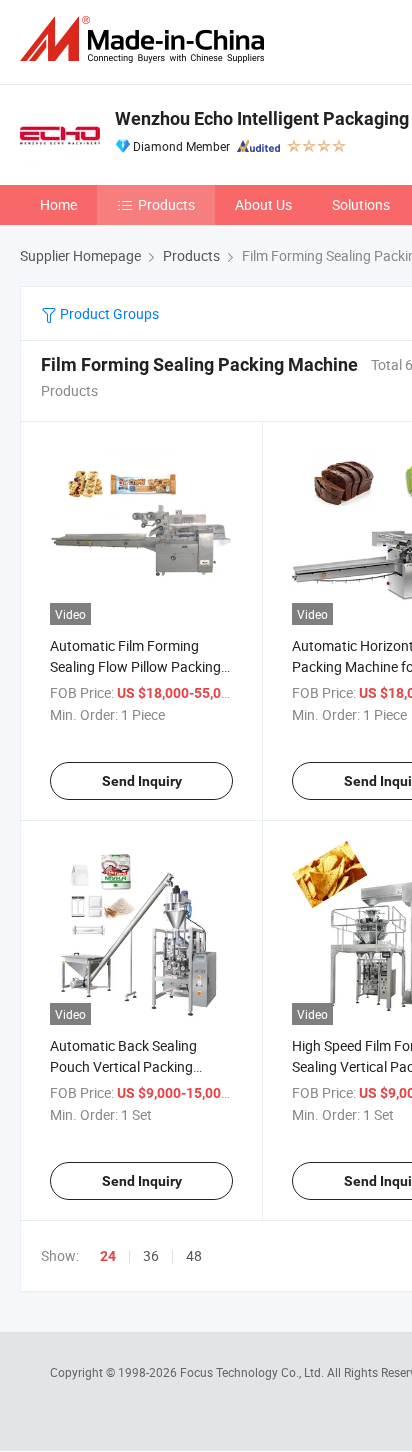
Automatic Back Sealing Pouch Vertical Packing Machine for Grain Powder (131, 1066)
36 (151, 1255)
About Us (263, 204)
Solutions (361, 204)
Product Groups (108, 313)
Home (58, 204)
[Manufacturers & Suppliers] (146, 39)
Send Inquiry (142, 781)
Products (166, 204)
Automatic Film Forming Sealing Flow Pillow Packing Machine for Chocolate (135, 666)
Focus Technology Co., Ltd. (253, 1372)
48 (194, 1255)
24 (108, 1256)
